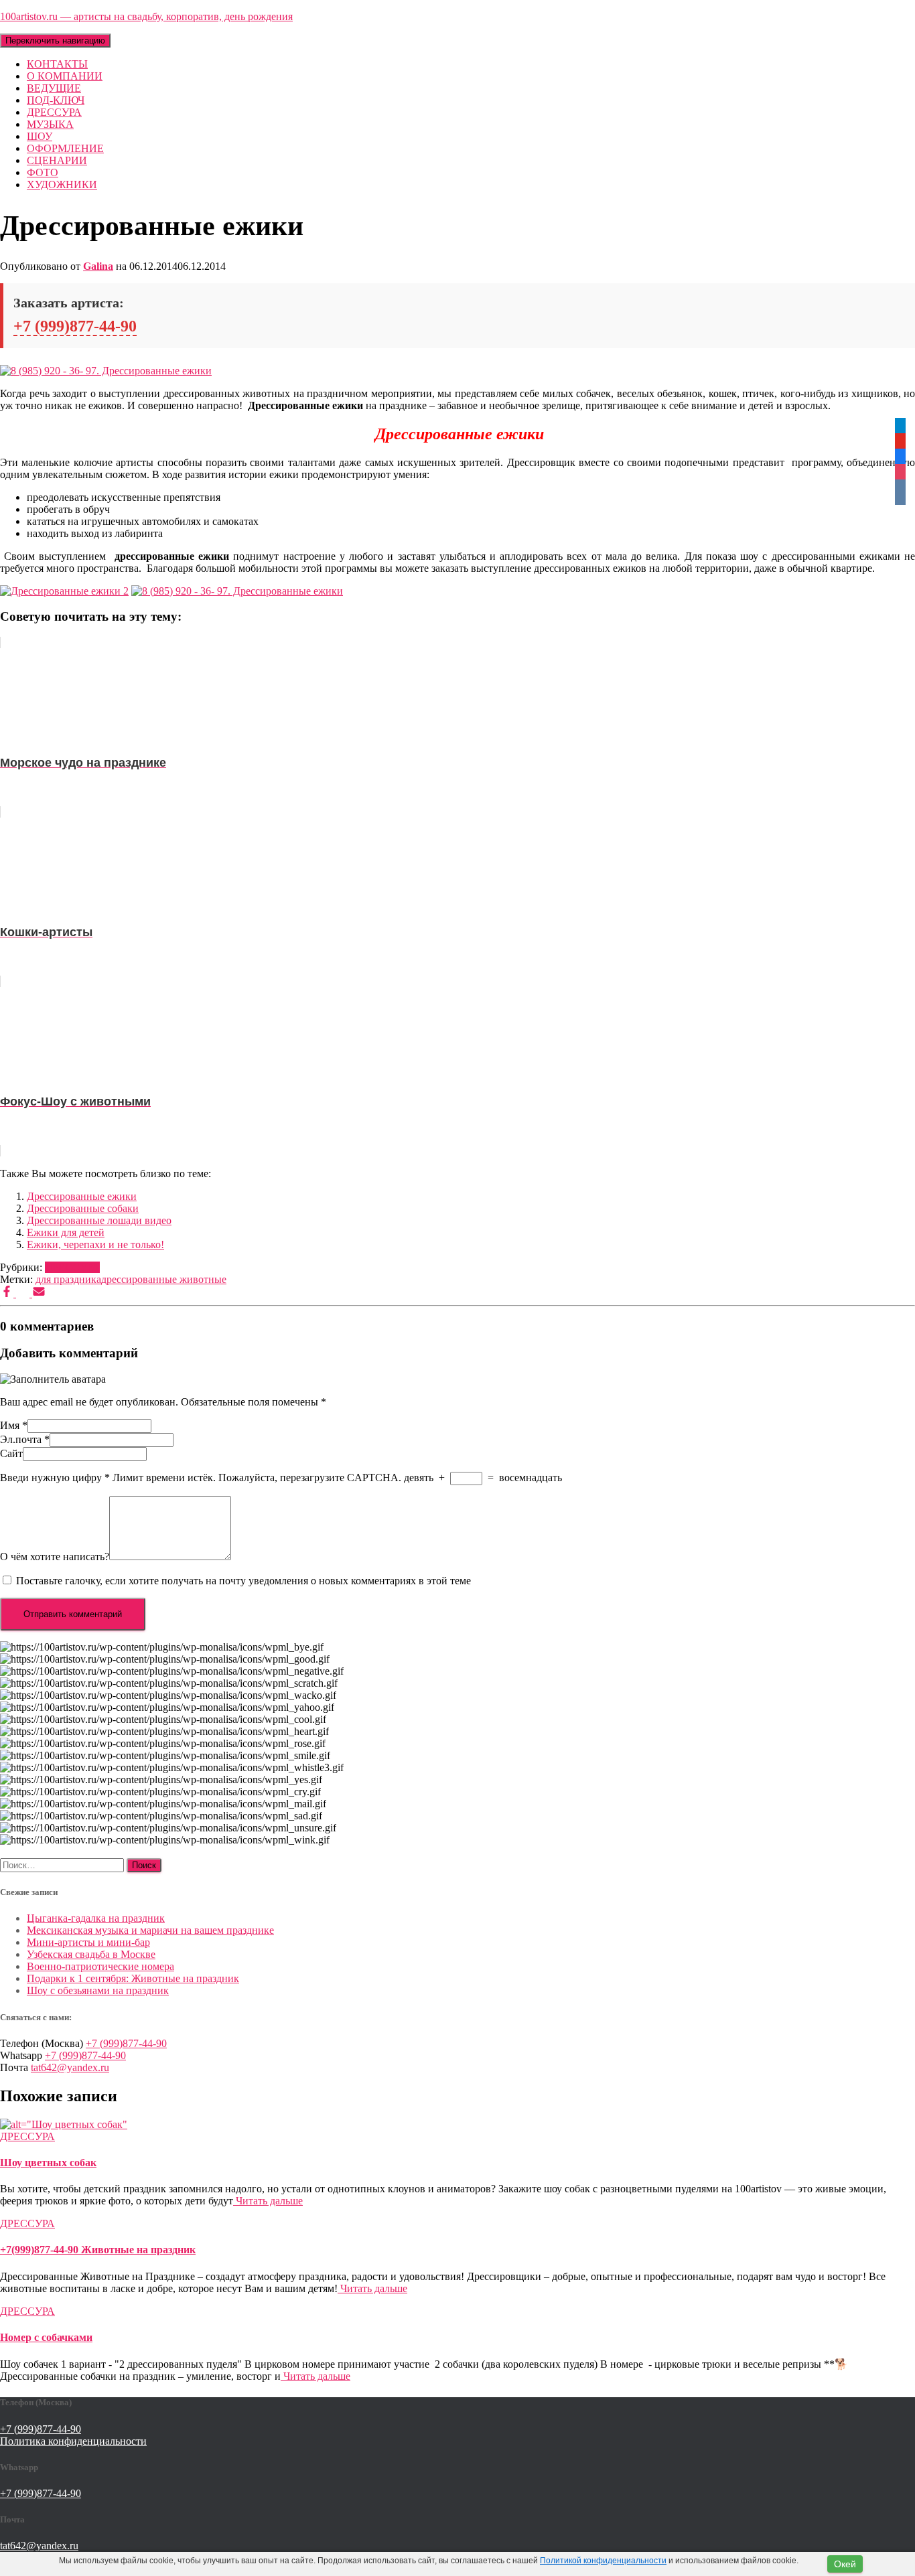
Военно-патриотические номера (100, 1966)
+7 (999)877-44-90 (75, 326)
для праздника (68, 1279)
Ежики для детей (66, 1232)
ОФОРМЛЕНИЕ (65, 148)
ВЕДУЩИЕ (54, 88)
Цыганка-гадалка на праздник (96, 1918)
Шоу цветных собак (48, 2163)
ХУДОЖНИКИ (62, 184)
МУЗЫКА (50, 124)
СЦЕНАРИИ (57, 160)
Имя (14, 1425)
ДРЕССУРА (54, 112)
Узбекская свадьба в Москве (91, 1954)
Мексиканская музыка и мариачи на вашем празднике (150, 1930)
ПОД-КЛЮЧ (56, 100)
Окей (845, 2564)
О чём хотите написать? (55, 1557)
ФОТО (43, 172)
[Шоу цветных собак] (64, 2124)
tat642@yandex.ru (70, 2067)
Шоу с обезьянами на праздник (98, 1990)
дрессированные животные (164, 1279)
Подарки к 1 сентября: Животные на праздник (133, 1978)
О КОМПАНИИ (65, 76)
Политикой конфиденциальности (603, 2561)
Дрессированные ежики (82, 1196)
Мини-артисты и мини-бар (88, 1942)
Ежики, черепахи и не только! (95, 1244)
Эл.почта (25, 1439)
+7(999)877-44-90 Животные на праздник (98, 2250)
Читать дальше (268, 2201)
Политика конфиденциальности (73, 2441)
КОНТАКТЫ (57, 64)
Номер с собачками (46, 2337)
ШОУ (40, 136)
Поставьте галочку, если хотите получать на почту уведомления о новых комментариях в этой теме (243, 1581)
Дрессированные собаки (83, 1208)
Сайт (11, 1453)
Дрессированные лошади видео (99, 1220)
